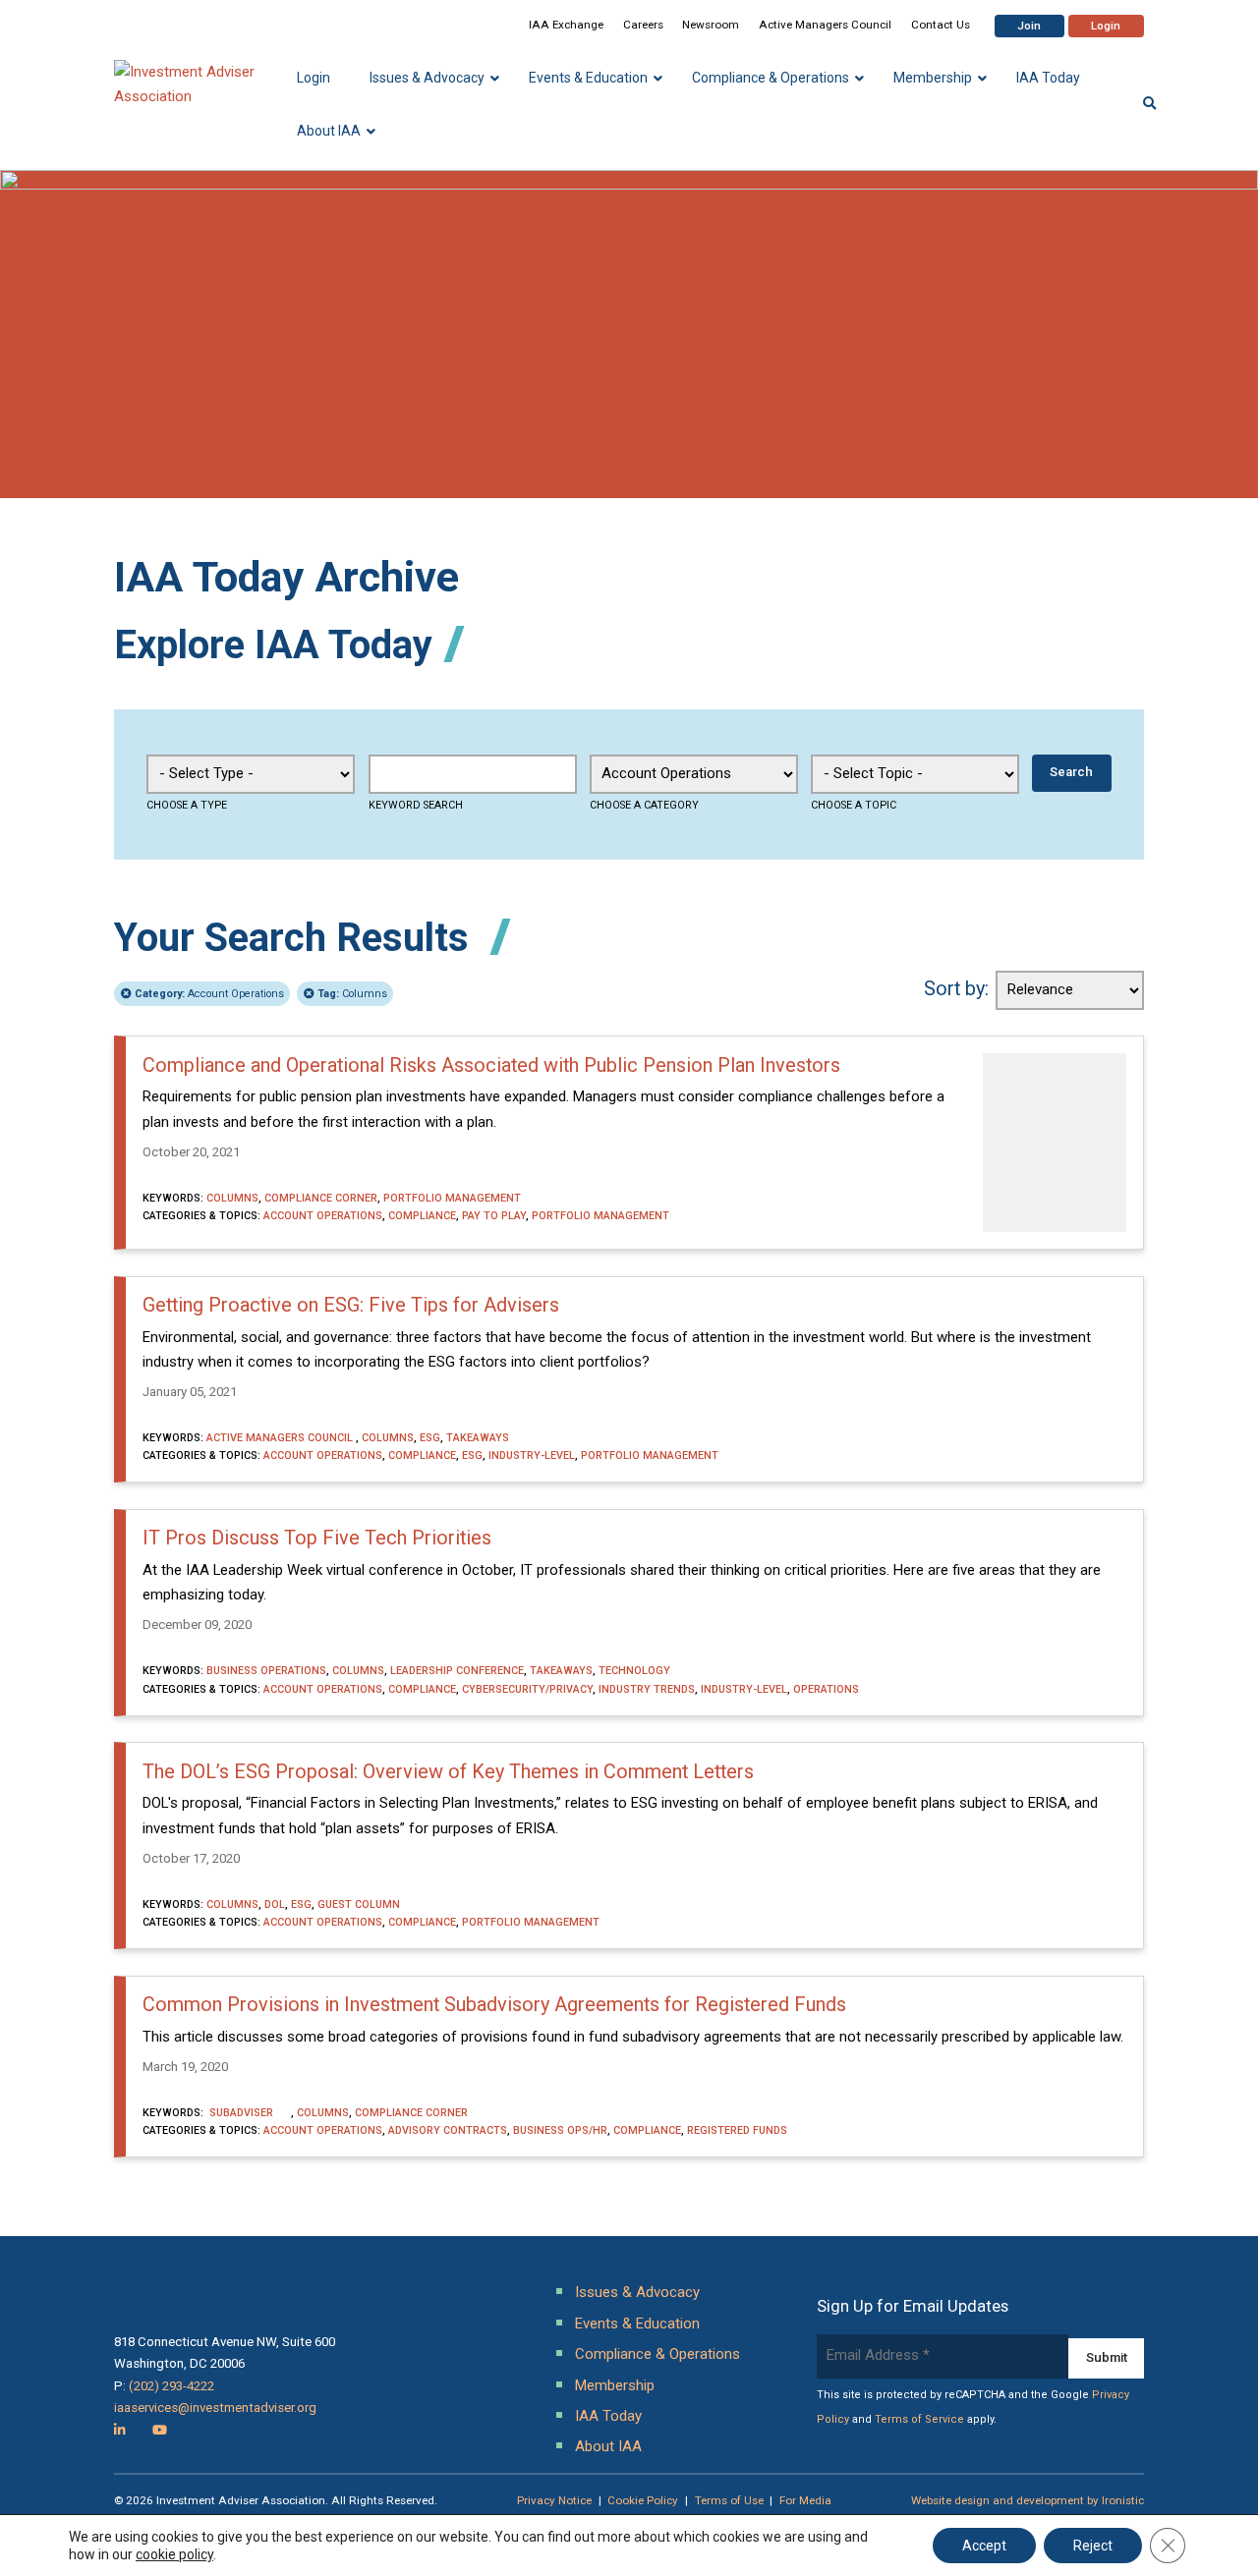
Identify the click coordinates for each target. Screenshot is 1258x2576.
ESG (430, 1438)
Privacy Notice (554, 2500)
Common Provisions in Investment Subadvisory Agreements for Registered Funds (494, 2005)
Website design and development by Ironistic (1028, 2500)
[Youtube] (160, 2430)
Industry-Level (532, 1456)
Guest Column (359, 1904)
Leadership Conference (457, 1671)
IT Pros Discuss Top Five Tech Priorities (317, 1538)
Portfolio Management (452, 1198)
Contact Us (941, 25)
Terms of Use (729, 2500)
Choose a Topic (854, 805)
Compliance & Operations (658, 2354)
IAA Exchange (566, 25)
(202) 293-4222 (172, 2386)
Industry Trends (647, 1689)
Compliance (422, 1216)
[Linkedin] (120, 2430)
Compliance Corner (321, 1198)
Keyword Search (416, 805)
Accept (984, 2546)
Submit (1107, 2357)
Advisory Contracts (448, 2130)
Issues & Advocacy (637, 2292)
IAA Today (608, 2416)
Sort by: (956, 989)
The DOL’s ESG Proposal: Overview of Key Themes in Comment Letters (448, 1772)
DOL (275, 1904)
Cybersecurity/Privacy (527, 1689)
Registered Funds (737, 2130)
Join (1029, 26)
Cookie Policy (643, 2500)
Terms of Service (919, 2419)
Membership (615, 2385)
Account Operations (209, 994)
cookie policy (174, 2554)
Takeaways (478, 1438)
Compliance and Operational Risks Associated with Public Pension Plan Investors (491, 1065)
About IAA (608, 2446)
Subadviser (249, 2113)
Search (1071, 772)
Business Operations (266, 1671)
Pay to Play (494, 1216)
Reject (1093, 2546)
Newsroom (711, 25)
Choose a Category (644, 805)
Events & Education (637, 2324)
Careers (643, 25)
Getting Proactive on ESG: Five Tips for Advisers (351, 1305)
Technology (634, 1671)
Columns (352, 994)
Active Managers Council (825, 25)
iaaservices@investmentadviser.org (215, 2408)
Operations (826, 1689)
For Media (805, 2500)
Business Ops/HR (560, 2130)
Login (1106, 26)
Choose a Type (187, 805)
